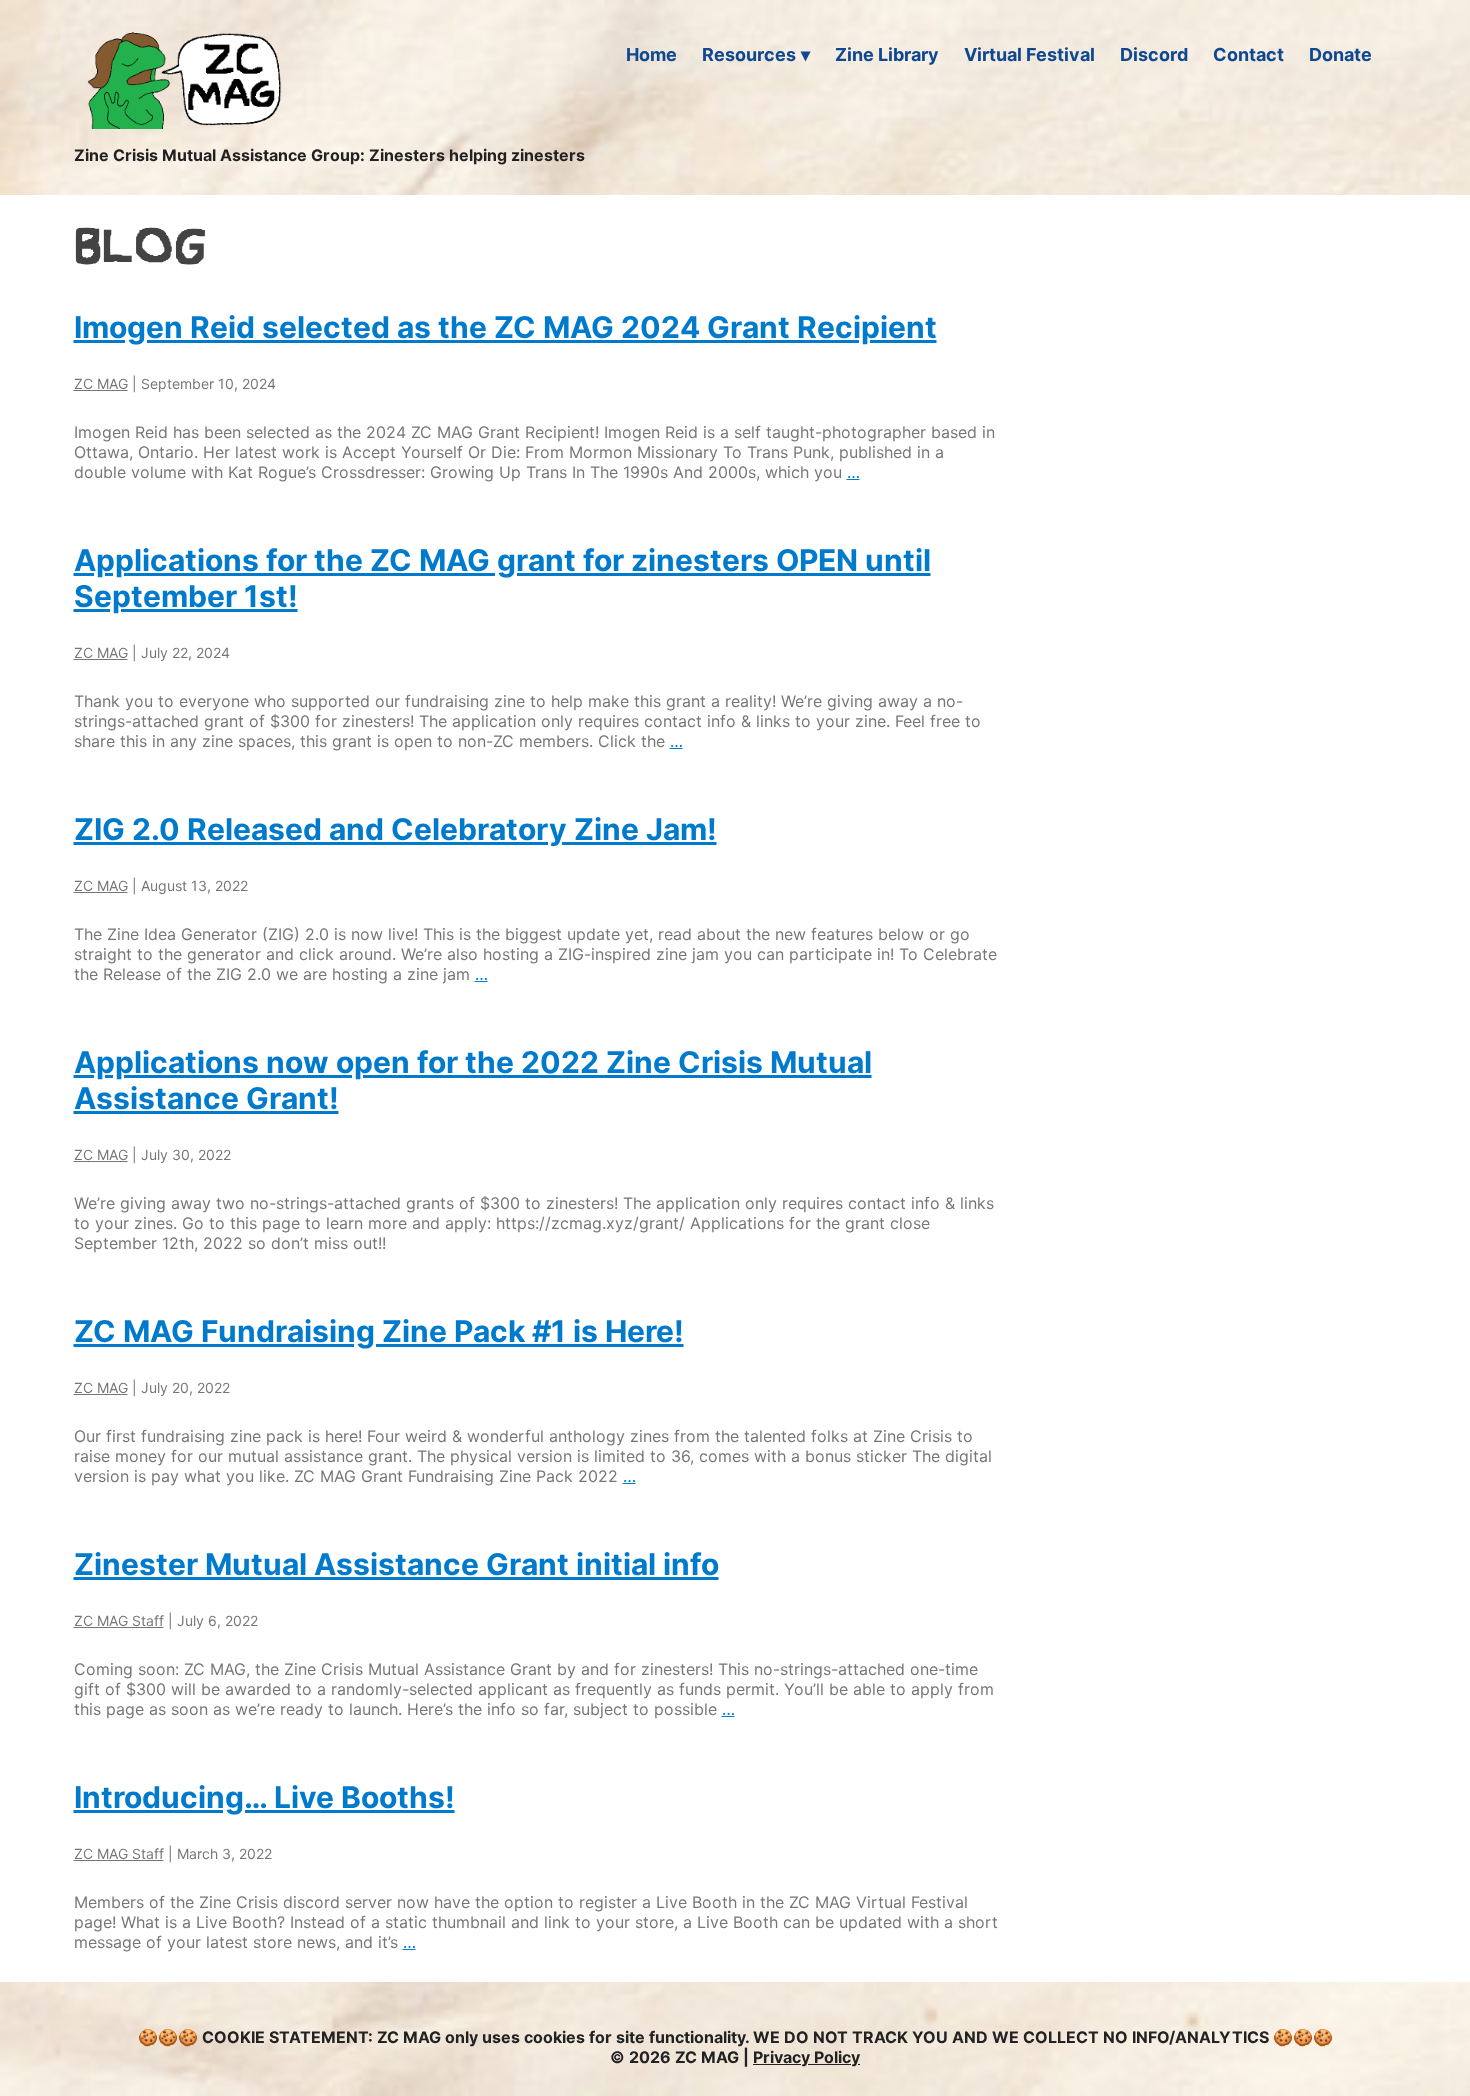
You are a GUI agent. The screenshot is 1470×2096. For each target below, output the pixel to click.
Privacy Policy (806, 2057)
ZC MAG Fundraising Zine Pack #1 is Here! (379, 1331)
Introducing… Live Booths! (264, 1797)
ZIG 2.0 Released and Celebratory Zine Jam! (395, 829)
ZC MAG (101, 383)
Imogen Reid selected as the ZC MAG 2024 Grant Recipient (505, 327)
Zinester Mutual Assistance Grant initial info (396, 1564)
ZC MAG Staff (119, 1620)
